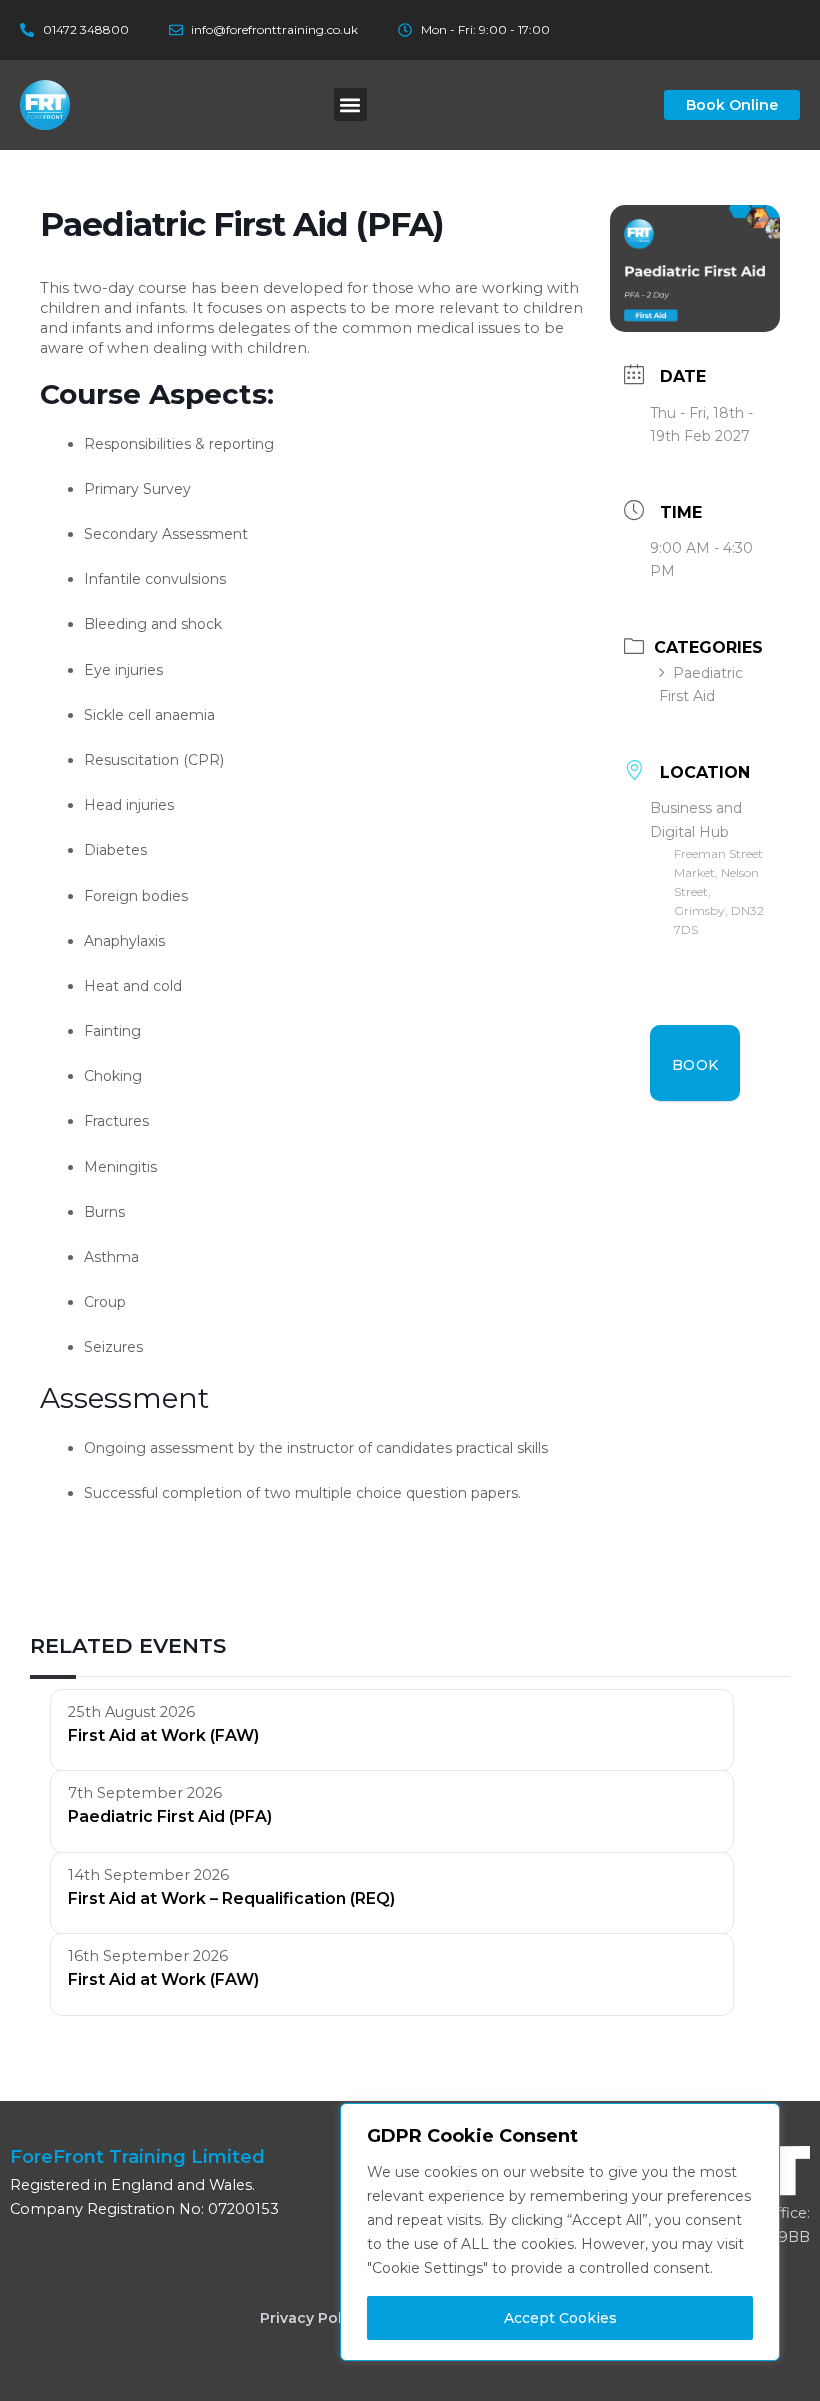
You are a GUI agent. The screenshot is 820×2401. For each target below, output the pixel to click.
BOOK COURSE (699, 1078)
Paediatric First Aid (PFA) (170, 1816)
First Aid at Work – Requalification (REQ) (231, 1898)
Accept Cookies (560, 2318)
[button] (350, 104)
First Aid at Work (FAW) (163, 1735)
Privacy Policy (311, 2318)
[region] (560, 2232)
